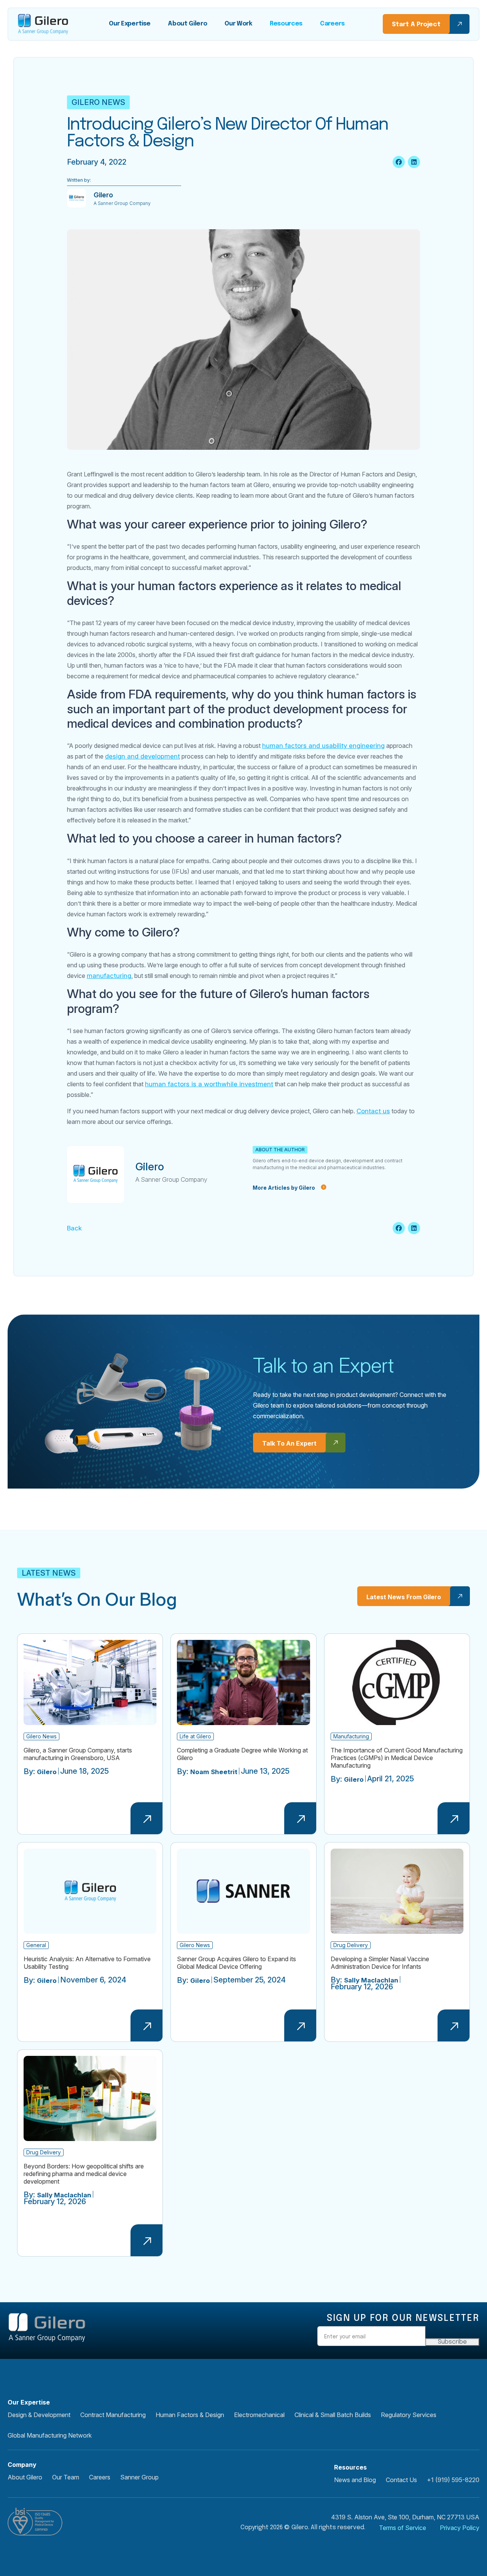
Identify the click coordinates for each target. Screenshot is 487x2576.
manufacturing (109, 976)
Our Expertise (130, 24)
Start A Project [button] (416, 25)
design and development (142, 756)
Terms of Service (403, 2528)
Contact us (373, 1111)
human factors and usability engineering (323, 746)
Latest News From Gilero (404, 1597)
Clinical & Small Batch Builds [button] (333, 2415)
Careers (332, 24)
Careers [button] (100, 2477)
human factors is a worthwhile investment (209, 1084)
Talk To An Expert (289, 1443)
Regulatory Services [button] (409, 2415)
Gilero (150, 1167)
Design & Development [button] (39, 2415)
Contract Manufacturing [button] (113, 2415)
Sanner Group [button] (139, 2477)
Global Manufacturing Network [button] (50, 2435)
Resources (286, 24)
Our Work (238, 24)
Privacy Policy (460, 2528)
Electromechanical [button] (259, 2415)
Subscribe (452, 2342)
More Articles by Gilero (284, 1188)
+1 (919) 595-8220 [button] (453, 2480)
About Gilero (187, 24)
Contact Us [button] (401, 2480)
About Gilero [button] (25, 2477)
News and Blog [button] (355, 2480)
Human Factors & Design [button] (190, 2415)
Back (74, 1228)
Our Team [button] (66, 2477)
